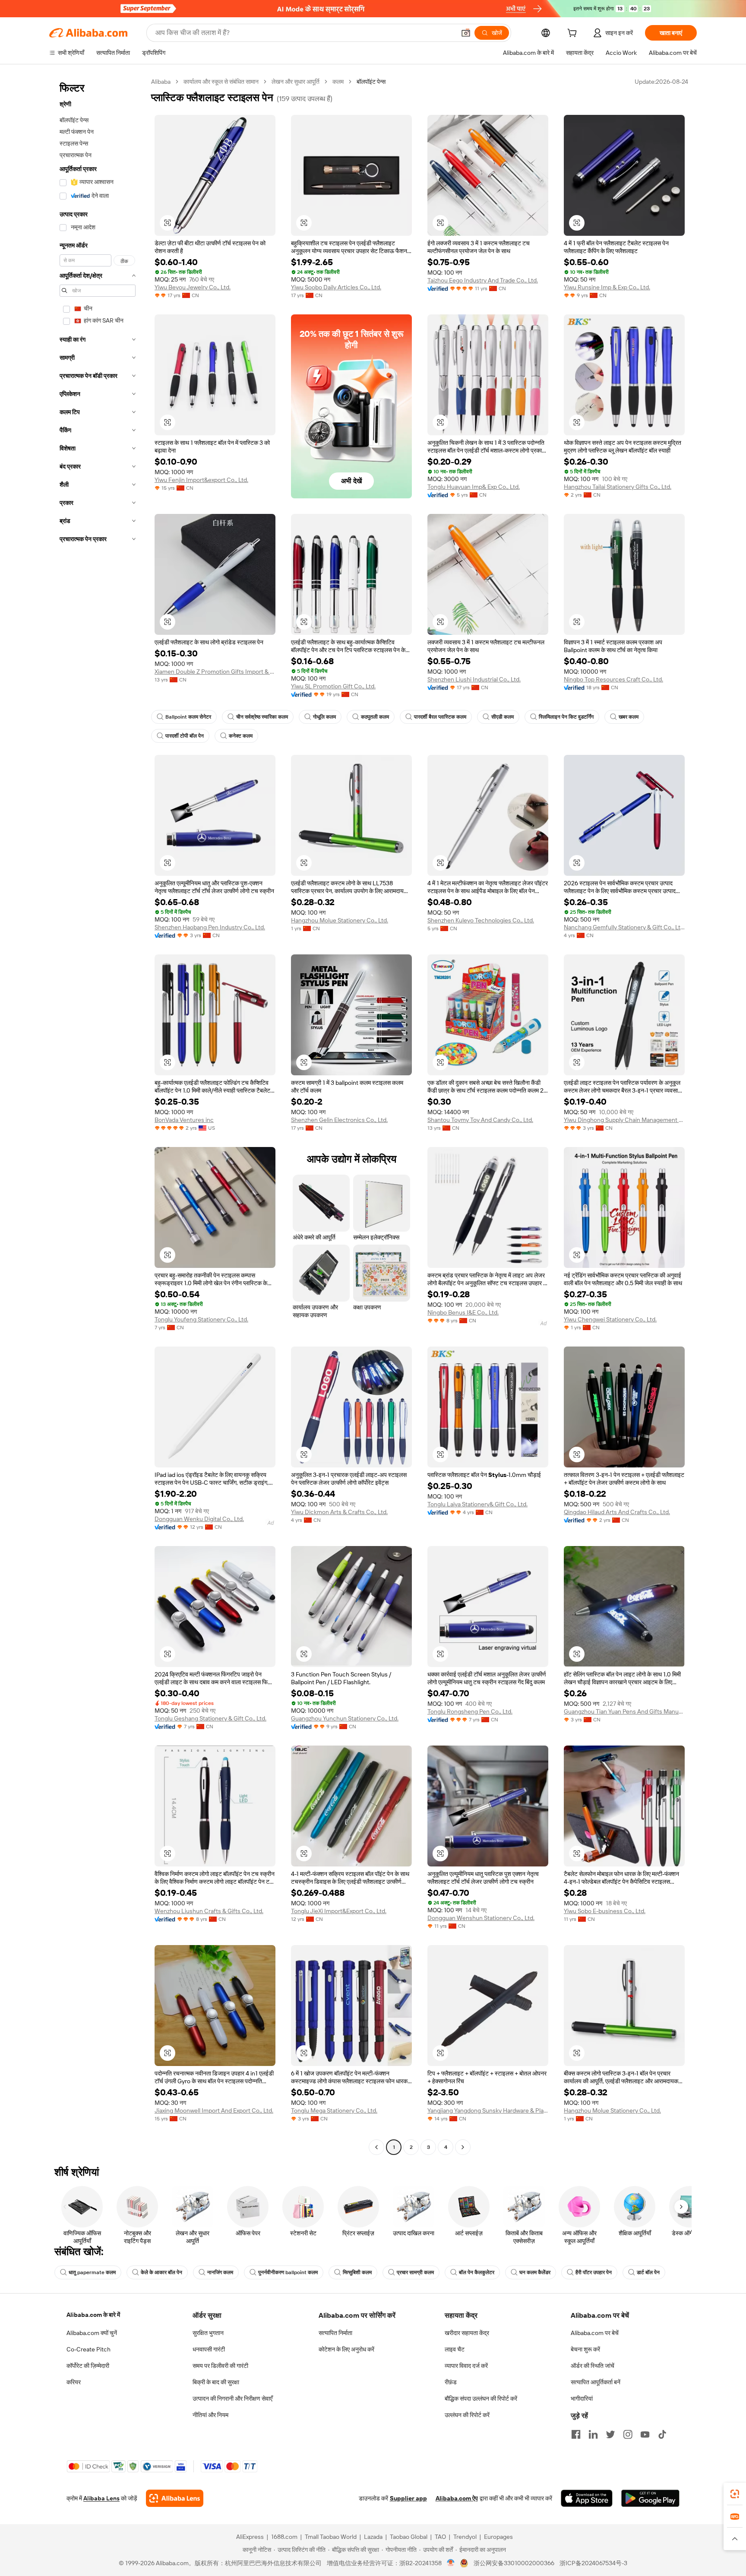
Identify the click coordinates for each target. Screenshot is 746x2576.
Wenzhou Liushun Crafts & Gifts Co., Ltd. (209, 1911)
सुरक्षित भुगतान (208, 2333)
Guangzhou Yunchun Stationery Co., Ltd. (345, 1718)
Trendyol (465, 2537)
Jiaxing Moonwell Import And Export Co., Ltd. (214, 2110)
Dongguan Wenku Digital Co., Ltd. (199, 1519)
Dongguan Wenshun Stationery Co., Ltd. (481, 1918)
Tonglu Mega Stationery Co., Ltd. (334, 2110)
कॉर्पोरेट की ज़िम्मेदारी (88, 2366)
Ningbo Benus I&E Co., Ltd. (463, 1312)
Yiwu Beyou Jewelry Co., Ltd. (193, 287)
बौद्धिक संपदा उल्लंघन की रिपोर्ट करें (481, 2399)
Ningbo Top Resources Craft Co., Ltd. (613, 679)
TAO (440, 2537)
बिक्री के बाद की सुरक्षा (216, 2382)
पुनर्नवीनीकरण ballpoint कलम (288, 2272)
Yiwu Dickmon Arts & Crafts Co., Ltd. (339, 1512)
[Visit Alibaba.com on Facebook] (576, 2434)
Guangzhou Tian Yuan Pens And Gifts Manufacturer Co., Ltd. (624, 1711)
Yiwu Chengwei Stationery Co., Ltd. (610, 1319)
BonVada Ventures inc (184, 1120)
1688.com (284, 2537)
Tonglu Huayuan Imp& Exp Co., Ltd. (474, 487)
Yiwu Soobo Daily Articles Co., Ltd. (336, 287)
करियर (74, 2382)
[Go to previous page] (376, 2147)
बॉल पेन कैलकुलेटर (477, 2272)
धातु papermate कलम (92, 2272)
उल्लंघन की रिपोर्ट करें (467, 2415)
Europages (498, 2537)
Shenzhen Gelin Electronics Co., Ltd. (339, 1120)
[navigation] (98, 1115)
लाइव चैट (455, 2349)
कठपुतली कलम (375, 717)
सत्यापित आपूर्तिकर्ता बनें (596, 2382)
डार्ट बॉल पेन (648, 2272)
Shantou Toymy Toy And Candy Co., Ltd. (480, 1120)
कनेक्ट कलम (241, 736)
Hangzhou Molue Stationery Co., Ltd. (340, 920)
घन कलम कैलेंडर (535, 2272)
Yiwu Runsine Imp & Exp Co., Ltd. (607, 287)
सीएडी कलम (503, 717)
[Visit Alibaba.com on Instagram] (628, 2434)
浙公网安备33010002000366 (514, 2563)
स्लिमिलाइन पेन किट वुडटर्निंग (566, 717)
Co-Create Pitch (89, 2349)
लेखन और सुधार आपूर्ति (296, 82)
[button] (466, 33)
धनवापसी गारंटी (209, 2349)
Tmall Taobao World (331, 2537)
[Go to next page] (463, 2147)
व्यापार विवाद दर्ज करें (466, 2366)
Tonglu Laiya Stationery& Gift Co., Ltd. (477, 1504)
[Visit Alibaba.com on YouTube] (645, 2434)
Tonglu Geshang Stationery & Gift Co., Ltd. (210, 1718)
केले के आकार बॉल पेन (161, 2272)
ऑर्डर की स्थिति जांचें (593, 2366)
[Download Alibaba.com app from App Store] (587, 2498)
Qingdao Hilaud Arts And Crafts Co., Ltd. (617, 1512)
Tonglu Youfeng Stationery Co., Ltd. (201, 1319)
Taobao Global (409, 2537)
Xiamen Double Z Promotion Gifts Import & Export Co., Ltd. (215, 672)
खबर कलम (629, 717)
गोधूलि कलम (324, 717)
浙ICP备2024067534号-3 (593, 2563)
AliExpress (250, 2537)
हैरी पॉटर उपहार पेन (594, 2272)
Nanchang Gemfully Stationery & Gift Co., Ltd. (624, 927)
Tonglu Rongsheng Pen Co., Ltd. (470, 1711)
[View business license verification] (451, 2563)
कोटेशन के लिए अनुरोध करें (346, 2349)
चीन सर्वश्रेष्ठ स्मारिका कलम (262, 717)
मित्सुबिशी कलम (357, 2272)
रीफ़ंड (451, 2382)
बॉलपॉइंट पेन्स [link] (371, 82)
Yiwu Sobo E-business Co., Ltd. (605, 1911)
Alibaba (161, 82)
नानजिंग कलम (220, 2272)
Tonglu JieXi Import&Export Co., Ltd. (339, 1911)
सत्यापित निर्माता (335, 2333)
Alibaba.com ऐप (457, 2498)
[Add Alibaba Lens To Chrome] (175, 2498)
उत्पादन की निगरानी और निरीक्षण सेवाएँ (232, 2399)
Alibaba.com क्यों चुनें (92, 2333)
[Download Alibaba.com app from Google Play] (650, 2498)
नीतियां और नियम (210, 2415)
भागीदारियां (582, 2399)
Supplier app (408, 2498)
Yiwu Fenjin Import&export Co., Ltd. (201, 480)
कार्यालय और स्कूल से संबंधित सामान (221, 82)
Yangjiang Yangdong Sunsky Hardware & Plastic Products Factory (488, 2110)
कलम (338, 82)
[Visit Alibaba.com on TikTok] (662, 2434)
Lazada (373, 2537)
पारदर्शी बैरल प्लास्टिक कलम (440, 717)
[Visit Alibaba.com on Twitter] (610, 2434)
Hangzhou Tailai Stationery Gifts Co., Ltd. (618, 487)
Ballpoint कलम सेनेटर (188, 717)
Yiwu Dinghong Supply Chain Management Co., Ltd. (624, 1120)
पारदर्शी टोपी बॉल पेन (185, 736)
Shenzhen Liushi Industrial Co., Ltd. (474, 679)
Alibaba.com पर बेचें (595, 2333)
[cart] (574, 34)
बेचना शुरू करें (585, 2349)
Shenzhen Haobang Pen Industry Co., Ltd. (210, 927)
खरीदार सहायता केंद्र (467, 2333)
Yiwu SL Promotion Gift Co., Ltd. (333, 686)
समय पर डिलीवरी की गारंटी (220, 2366)
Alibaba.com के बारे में (93, 2315)
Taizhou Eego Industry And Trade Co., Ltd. (483, 280)
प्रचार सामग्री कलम (415, 2272)
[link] (735, 2494)
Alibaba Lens (101, 2498)
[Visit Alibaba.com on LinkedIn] (593, 2434)
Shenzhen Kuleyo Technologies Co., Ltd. (481, 920)
